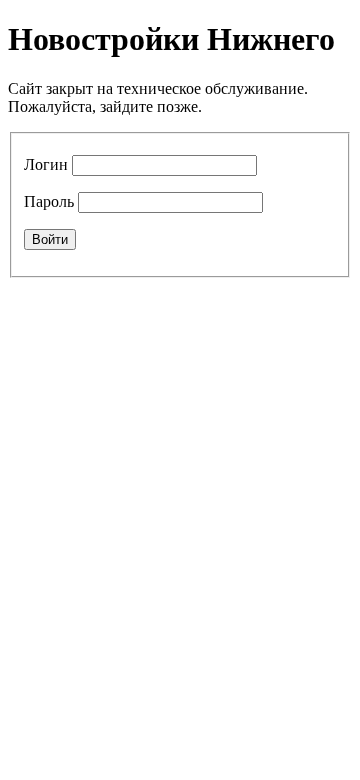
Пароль (49, 201)
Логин (46, 164)
